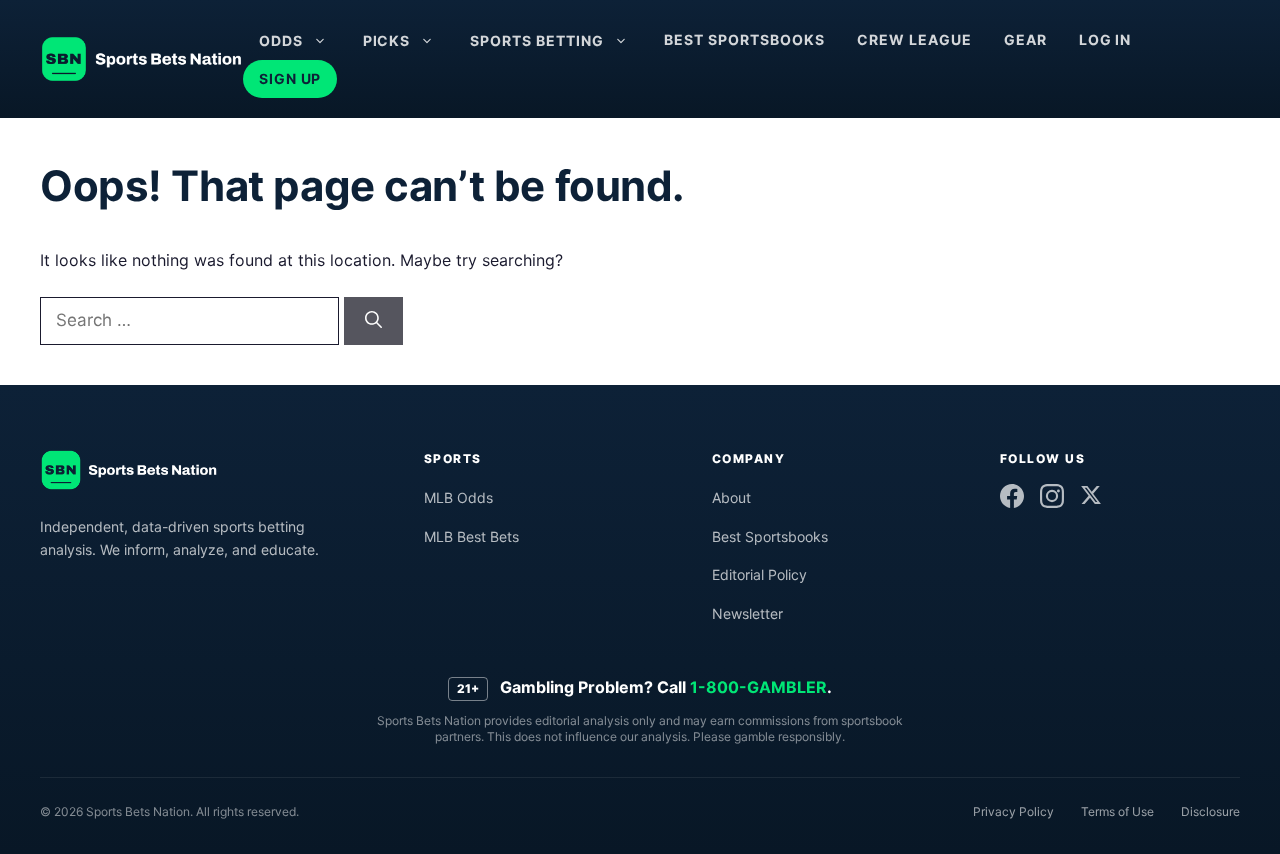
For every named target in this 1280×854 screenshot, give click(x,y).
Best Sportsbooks (744, 39)
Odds (281, 40)
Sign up (290, 78)
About (731, 497)
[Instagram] (1052, 496)
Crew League (914, 39)
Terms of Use (1117, 811)
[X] (1091, 495)
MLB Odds (458, 497)
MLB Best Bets (471, 536)
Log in (1105, 39)
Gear (1025, 39)
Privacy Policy (1013, 811)
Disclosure (1210, 811)
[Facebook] (1012, 496)
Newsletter (747, 613)
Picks (387, 40)
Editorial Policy (759, 574)
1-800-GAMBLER (758, 687)
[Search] (373, 321)
